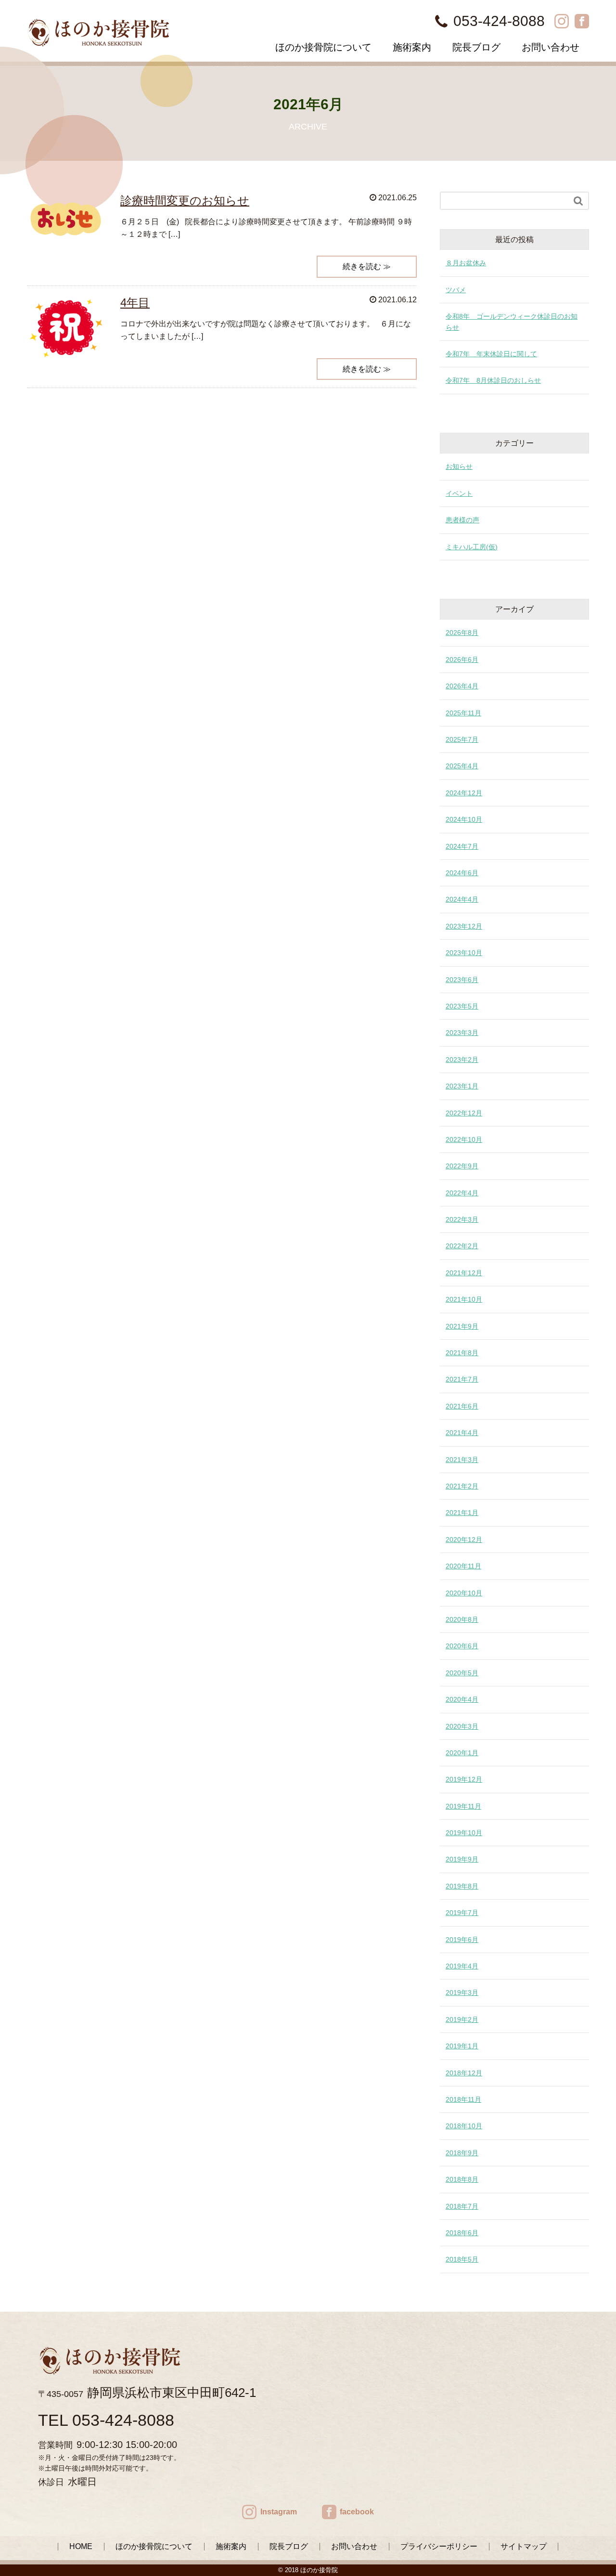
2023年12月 (464, 926)
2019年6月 (462, 1940)
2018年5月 (462, 2259)
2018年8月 (462, 2179)
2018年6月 (462, 2233)
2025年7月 (462, 739)
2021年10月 (464, 1299)
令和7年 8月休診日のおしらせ (493, 380)
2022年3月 (462, 1219)
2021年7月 (462, 1379)
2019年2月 (462, 2019)
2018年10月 (464, 2126)
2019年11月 (463, 1806)
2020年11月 (463, 1566)
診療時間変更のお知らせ (185, 201)
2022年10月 (464, 1139)
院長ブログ (476, 47)
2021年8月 (462, 1353)
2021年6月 (462, 1406)
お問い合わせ (551, 47)
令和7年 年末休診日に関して (491, 354)
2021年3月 (462, 1460)
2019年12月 (464, 1779)
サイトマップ (524, 2546)
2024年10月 (464, 819)
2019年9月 (462, 1859)
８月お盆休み (466, 263)
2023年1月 (462, 1086)
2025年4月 (462, 766)
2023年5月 (462, 1006)
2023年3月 (462, 1033)
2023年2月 (462, 1060)
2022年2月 (462, 1246)
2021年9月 (462, 1326)
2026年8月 (462, 633)
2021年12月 (464, 1273)
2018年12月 (464, 2073)
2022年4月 (462, 1193)
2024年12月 (464, 793)
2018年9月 (462, 2153)
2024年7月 (462, 846)
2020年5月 (462, 1673)
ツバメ (456, 290)
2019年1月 (462, 2046)
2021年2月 (462, 1486)
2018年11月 (463, 2099)
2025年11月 (463, 713)
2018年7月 (462, 2206)
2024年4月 (462, 899)
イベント (459, 493)
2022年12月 (464, 1113)
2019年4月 (462, 1966)
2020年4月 (462, 1699)
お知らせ (459, 466)
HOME (81, 2546)
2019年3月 (462, 1993)
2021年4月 (462, 1433)
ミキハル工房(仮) (472, 547)
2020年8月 (462, 1619)
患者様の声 (462, 520)
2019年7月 (462, 1913)
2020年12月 (464, 1540)
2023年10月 (464, 953)
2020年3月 (462, 1726)
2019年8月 (462, 1886)
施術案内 (412, 47)
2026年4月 (462, 686)
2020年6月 (462, 1646)
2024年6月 (462, 873)
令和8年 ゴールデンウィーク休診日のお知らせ (512, 322)
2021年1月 (462, 1513)
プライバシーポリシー (439, 2546)
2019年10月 (464, 1833)
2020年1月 (462, 1753)
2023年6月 (462, 980)
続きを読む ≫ (367, 266)
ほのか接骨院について (323, 47)
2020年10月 (464, 1593)
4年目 (135, 303)
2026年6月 (462, 660)
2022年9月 (462, 1166)
